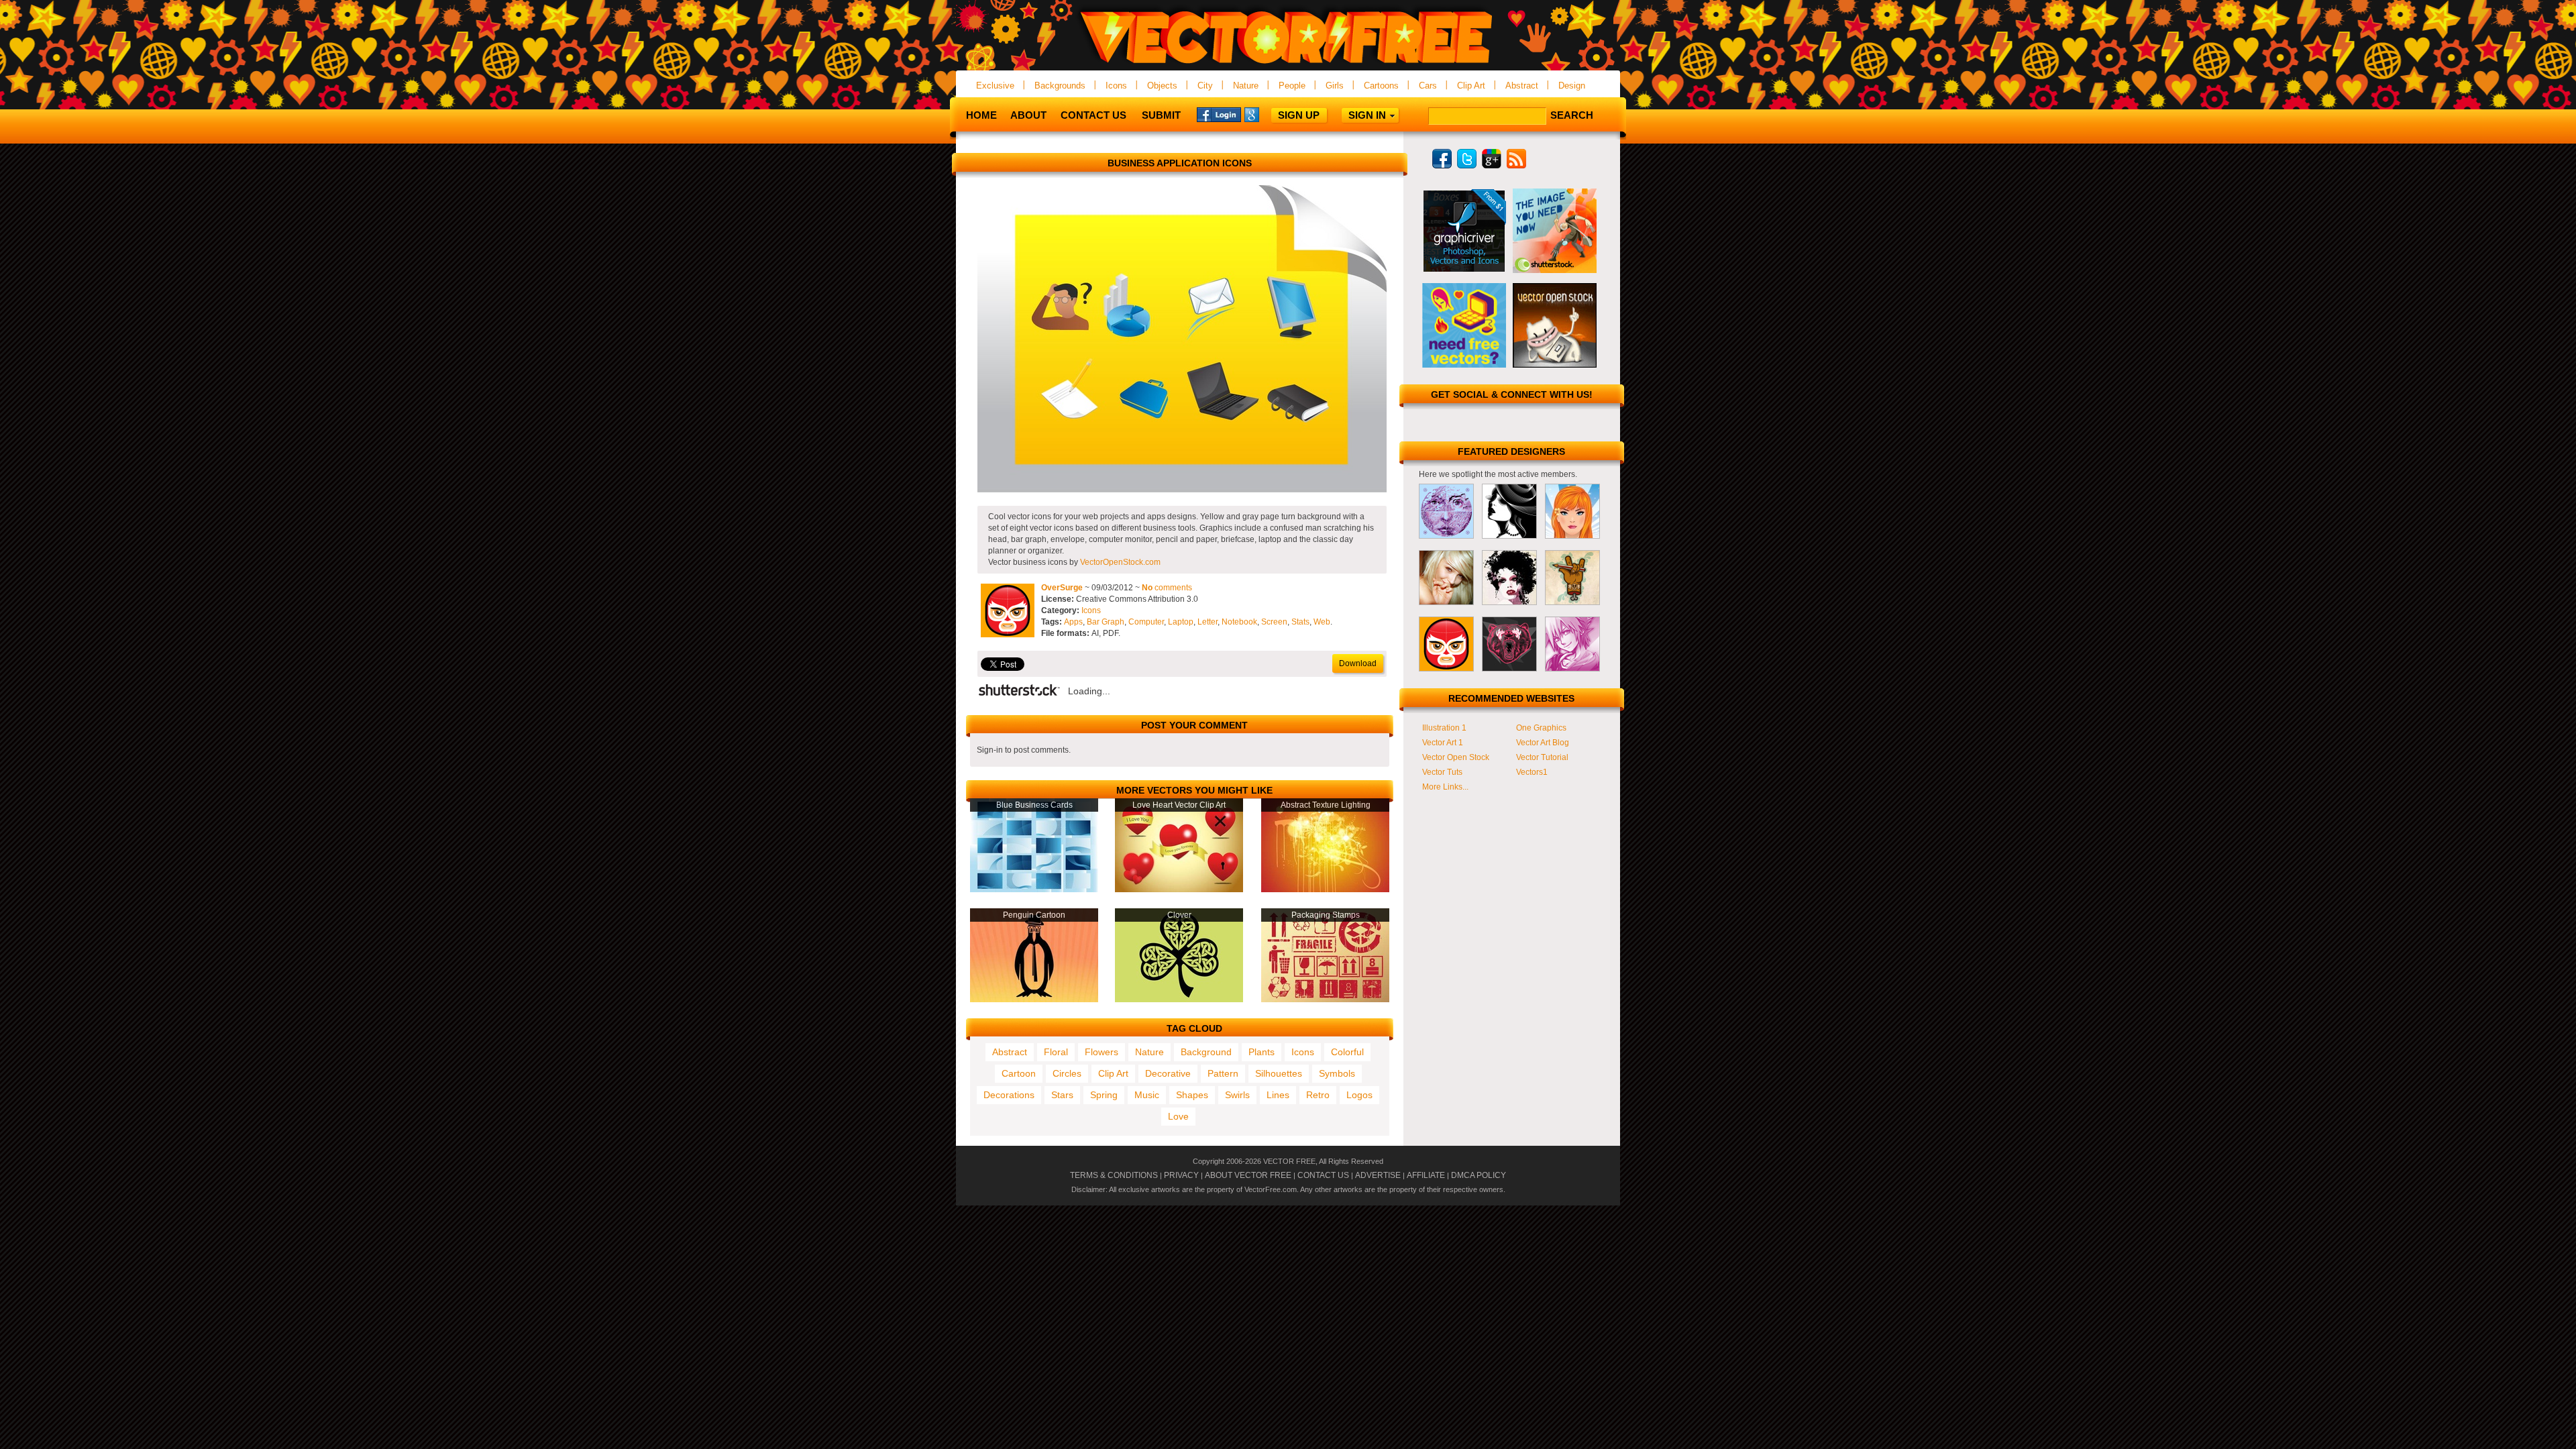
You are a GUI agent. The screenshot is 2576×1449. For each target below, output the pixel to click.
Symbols (1337, 1073)
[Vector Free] (1288, 65)
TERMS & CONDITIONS (1114, 1175)
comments (1167, 588)
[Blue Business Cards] (1034, 890)
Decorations (1009, 1095)
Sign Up (1299, 115)
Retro (1318, 1095)
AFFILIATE (1426, 1175)
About (1028, 115)
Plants (1262, 1052)
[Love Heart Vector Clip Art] (1179, 890)
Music (1147, 1095)
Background (1206, 1052)
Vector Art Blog (1543, 743)
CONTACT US (1323, 1175)
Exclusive (995, 86)
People (1292, 86)
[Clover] (1179, 1000)
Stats (1300, 622)
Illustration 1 (1444, 728)
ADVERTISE (1378, 1175)
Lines (1278, 1095)
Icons (1116, 86)
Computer (1146, 622)
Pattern (1223, 1073)
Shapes (1192, 1095)
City (1205, 86)
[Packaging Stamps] (1325, 1000)
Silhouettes (1279, 1073)
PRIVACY (1181, 1175)
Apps (1073, 622)
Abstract (1522, 86)
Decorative (1168, 1073)
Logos (1359, 1095)
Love (1178, 1116)
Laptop (1181, 622)
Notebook (1239, 622)
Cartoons (1381, 86)
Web (1322, 622)
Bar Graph (1106, 622)
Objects (1162, 86)
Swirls (1237, 1095)
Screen (1274, 622)
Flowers (1102, 1052)
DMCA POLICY (1479, 1175)
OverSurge (1062, 588)
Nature (1246, 86)
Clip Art (1471, 86)
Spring (1104, 1095)
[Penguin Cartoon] (1034, 1000)
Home (981, 115)
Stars (1062, 1095)
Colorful (1347, 1052)
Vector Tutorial (1542, 757)
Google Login (1267, 114)
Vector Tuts (1442, 772)
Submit (1161, 115)
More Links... (1445, 787)
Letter (1207, 622)
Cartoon (1019, 1073)
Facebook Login (1219, 114)
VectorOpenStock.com (1120, 562)
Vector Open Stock (1456, 757)
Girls (1335, 86)
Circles (1067, 1073)
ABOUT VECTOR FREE (1248, 1175)
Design (1572, 86)
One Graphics (1541, 728)
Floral (1056, 1052)
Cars (1428, 86)
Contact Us (1093, 115)
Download (1358, 663)
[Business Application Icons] (1182, 490)
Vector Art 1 (1443, 743)
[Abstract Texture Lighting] (1325, 890)
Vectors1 (1532, 772)
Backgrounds (1060, 86)
